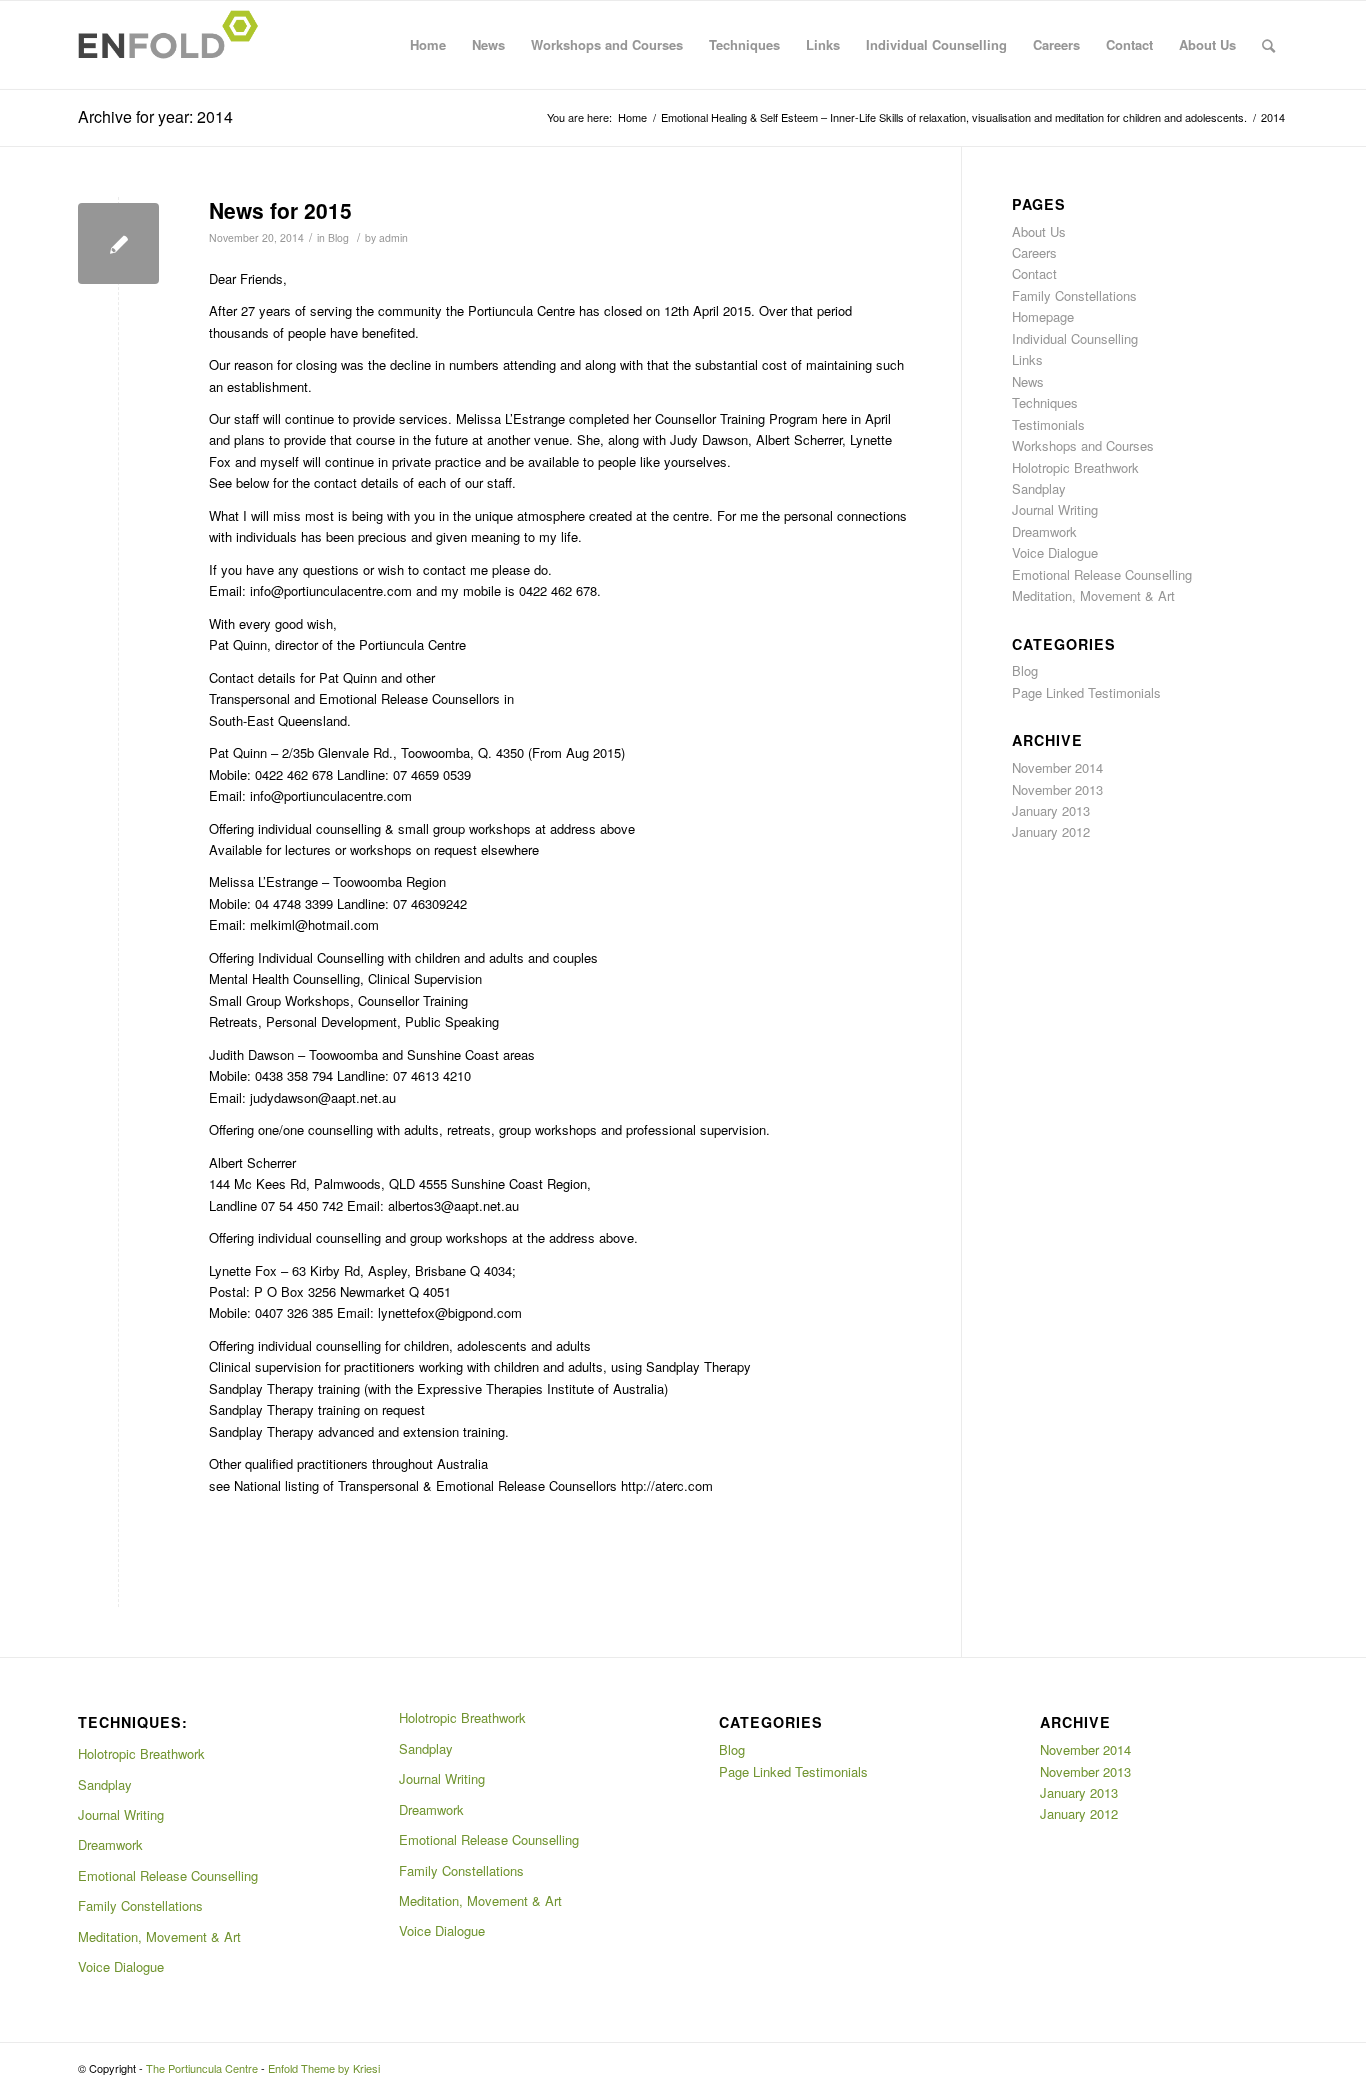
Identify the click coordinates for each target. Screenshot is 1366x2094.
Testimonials (1048, 424)
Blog (338, 237)
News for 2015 (280, 210)
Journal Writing (1055, 509)
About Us (1207, 44)
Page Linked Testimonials (1086, 692)
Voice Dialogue (1055, 552)
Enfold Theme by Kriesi (324, 2068)
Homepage (1043, 316)
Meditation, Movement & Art (1093, 595)
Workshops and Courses (607, 44)
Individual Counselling (936, 44)
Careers (1056, 44)
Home (428, 44)
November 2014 (1057, 767)
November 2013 (1057, 789)
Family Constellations (1074, 295)
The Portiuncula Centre (202, 2068)
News (488, 44)
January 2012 (1051, 831)
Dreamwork (1044, 531)
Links (823, 44)
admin (393, 237)
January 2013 (1051, 810)
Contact (1129, 44)
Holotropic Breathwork (1075, 467)
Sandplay (1039, 488)
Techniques (744, 44)
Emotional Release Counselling (1102, 574)
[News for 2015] (118, 243)
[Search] (1268, 45)
